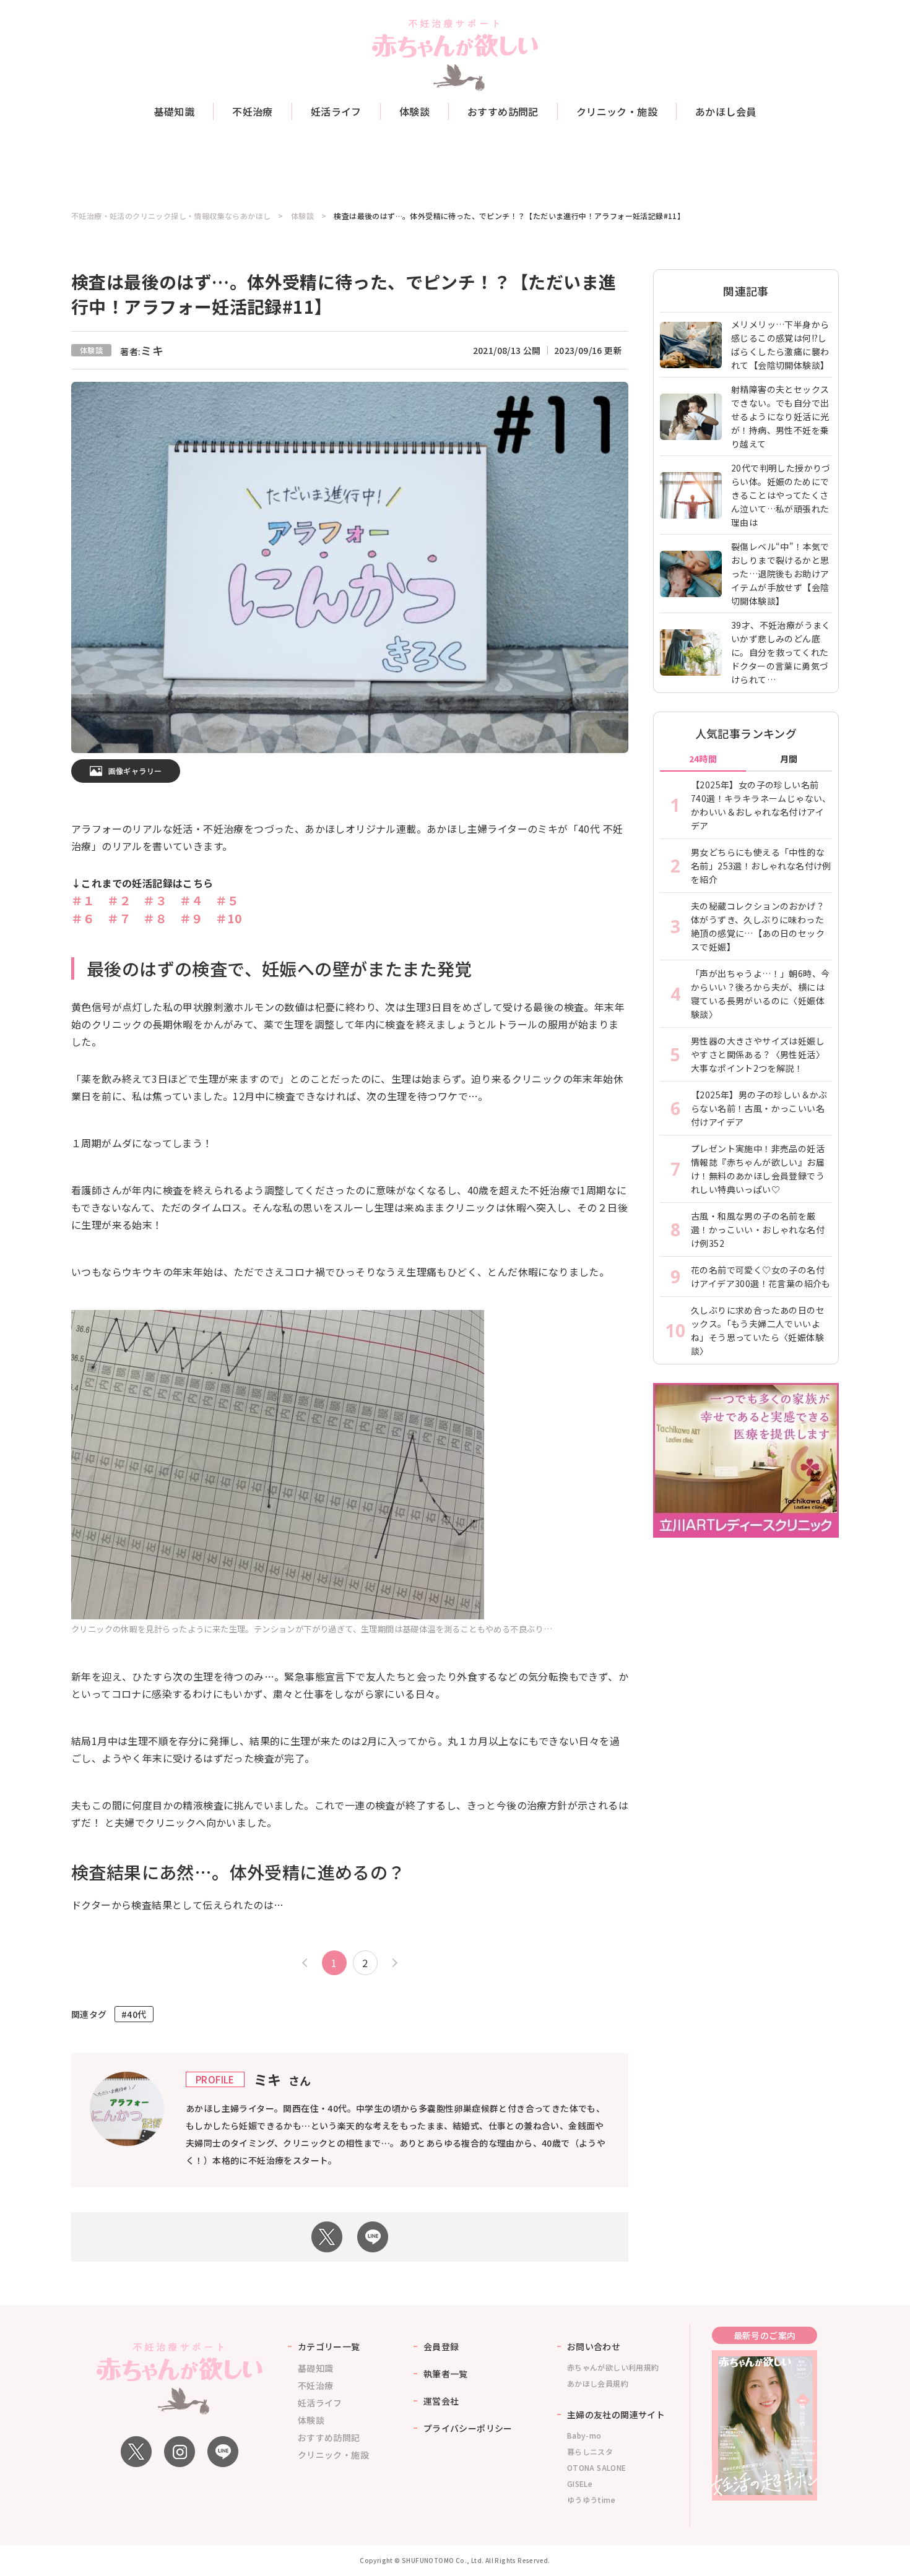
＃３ (155, 900)
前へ (306, 1963)
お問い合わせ (594, 2346)
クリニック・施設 (617, 111)
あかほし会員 (726, 111)
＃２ (119, 900)
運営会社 (441, 2401)
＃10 (228, 918)
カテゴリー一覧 (329, 2346)
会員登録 (441, 2346)
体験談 (414, 111)
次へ (393, 1963)
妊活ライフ (336, 111)
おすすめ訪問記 (503, 111)
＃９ (192, 918)
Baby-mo (584, 2435)
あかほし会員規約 (598, 2383)
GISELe (580, 2483)
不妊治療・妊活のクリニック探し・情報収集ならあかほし (171, 216)
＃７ (119, 918)
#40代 (134, 2014)
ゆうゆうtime (591, 2500)
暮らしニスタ (590, 2451)
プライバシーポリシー (468, 2428)
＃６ (83, 918)
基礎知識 (175, 111)
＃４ (192, 900)
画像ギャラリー (135, 771)
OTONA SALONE (597, 2467)
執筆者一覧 (446, 2374)
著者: (142, 351)
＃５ (227, 900)
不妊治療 (253, 111)
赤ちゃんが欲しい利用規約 (613, 2367)
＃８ (155, 918)
